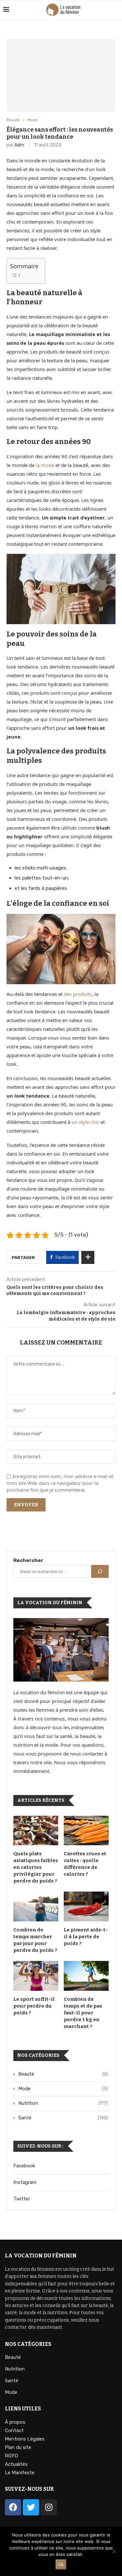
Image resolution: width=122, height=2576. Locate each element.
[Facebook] (13, 2507)
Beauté (13, 120)
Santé (63, 2118)
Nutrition (63, 2103)
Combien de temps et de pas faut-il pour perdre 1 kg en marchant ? (83, 2013)
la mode (45, 465)
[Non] (114, 2551)
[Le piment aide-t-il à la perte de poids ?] (86, 1906)
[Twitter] (31, 2507)
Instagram (25, 2182)
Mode (33, 120)
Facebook (24, 2166)
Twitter (22, 2199)
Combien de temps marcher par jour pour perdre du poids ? (35, 1940)
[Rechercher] (100, 1571)
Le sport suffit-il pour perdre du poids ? (34, 2006)
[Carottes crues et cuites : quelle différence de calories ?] (86, 1831)
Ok (61, 2564)
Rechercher (28, 1560)
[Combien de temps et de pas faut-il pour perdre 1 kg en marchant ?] (86, 1976)
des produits (78, 994)
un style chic (85, 1122)
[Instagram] (49, 2507)
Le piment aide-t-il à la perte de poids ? (86, 1937)
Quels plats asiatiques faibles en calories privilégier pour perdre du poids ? (36, 1867)
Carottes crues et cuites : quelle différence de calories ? (85, 1864)
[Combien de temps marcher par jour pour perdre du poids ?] (36, 1906)
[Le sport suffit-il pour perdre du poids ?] (36, 1976)
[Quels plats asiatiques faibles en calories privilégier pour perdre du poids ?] (36, 1831)
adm (19, 145)
